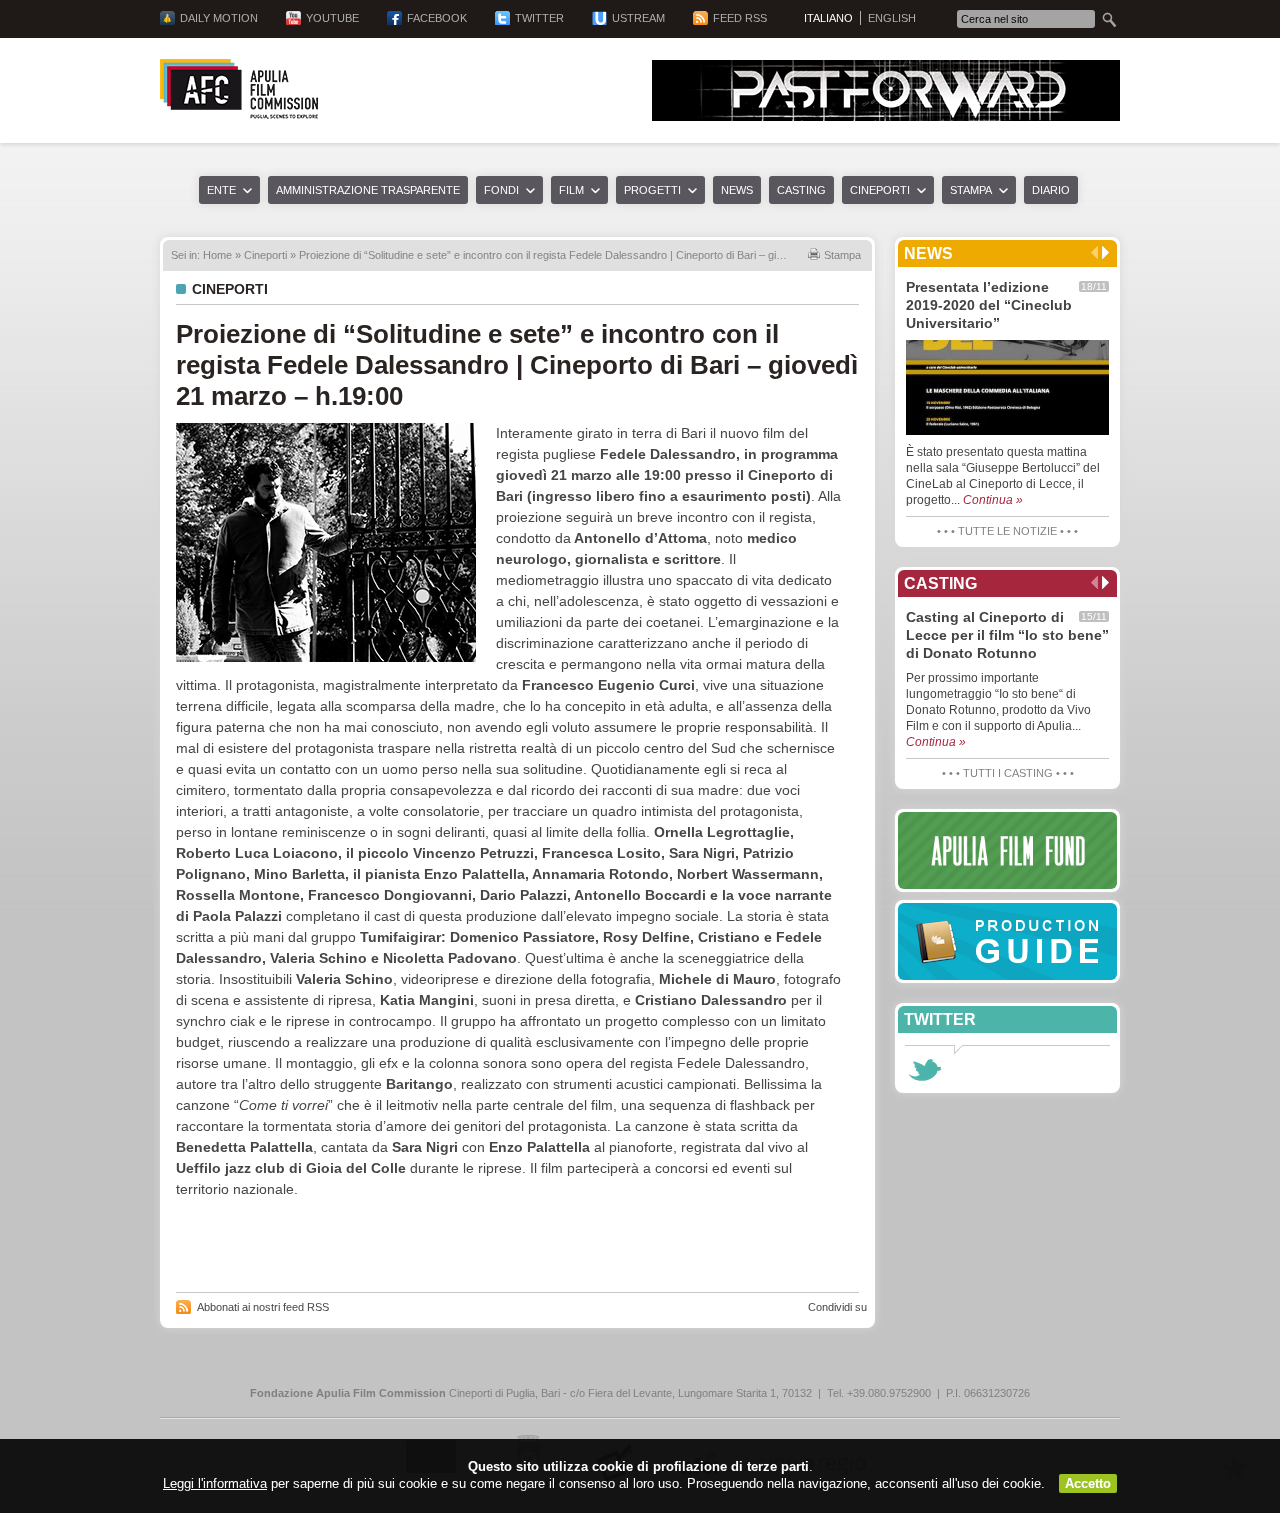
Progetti (652, 190)
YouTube (332, 18)
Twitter (539, 18)
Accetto (1088, 1483)
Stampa (971, 190)
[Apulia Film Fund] (1007, 850)
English (892, 18)
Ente (221, 190)
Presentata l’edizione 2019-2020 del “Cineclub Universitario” (989, 305)
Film (571, 190)
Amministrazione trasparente (368, 190)
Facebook (437, 18)
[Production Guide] (1007, 941)
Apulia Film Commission (239, 89)
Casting (801, 190)
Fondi (501, 190)
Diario (1051, 190)
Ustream (638, 18)
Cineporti (880, 190)
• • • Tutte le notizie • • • (1007, 531)
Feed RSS (740, 18)
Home (217, 255)
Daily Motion (219, 18)
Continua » (993, 500)
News (737, 190)
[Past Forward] (886, 115)
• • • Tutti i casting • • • (1008, 773)
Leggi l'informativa (215, 1483)
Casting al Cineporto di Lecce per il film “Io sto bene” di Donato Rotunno (1007, 635)
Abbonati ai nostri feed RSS (263, 1307)
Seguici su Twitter (924, 1070)
